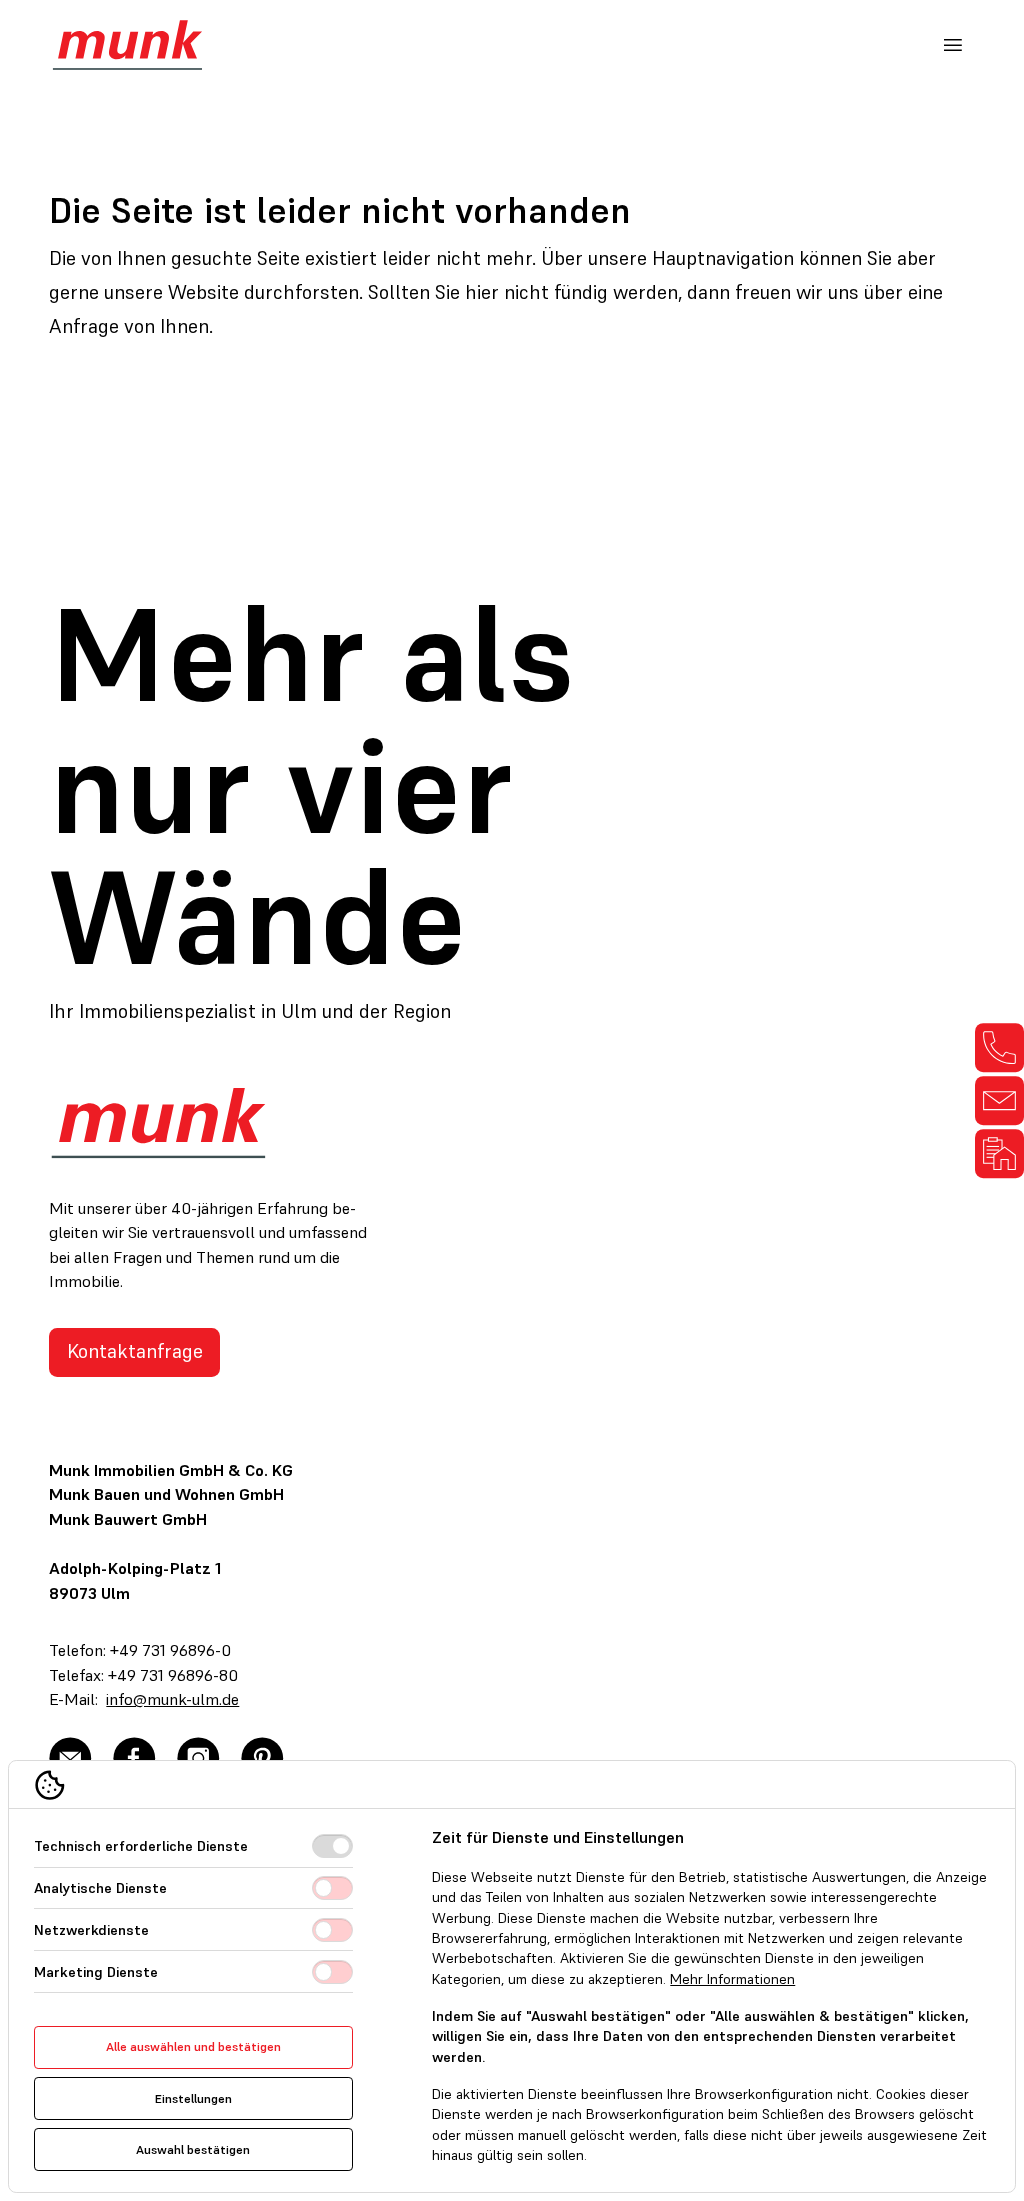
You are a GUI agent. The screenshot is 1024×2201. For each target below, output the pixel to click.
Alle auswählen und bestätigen (193, 2046)
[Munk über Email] (70, 1758)
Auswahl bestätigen (193, 2149)
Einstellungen (193, 2098)
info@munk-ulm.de (172, 1699)
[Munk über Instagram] (198, 1758)
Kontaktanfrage (135, 1351)
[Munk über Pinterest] (262, 1758)
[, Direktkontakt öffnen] (999, 1047)
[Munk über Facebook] (134, 1758)
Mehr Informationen (732, 1979)
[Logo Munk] (127, 44)
